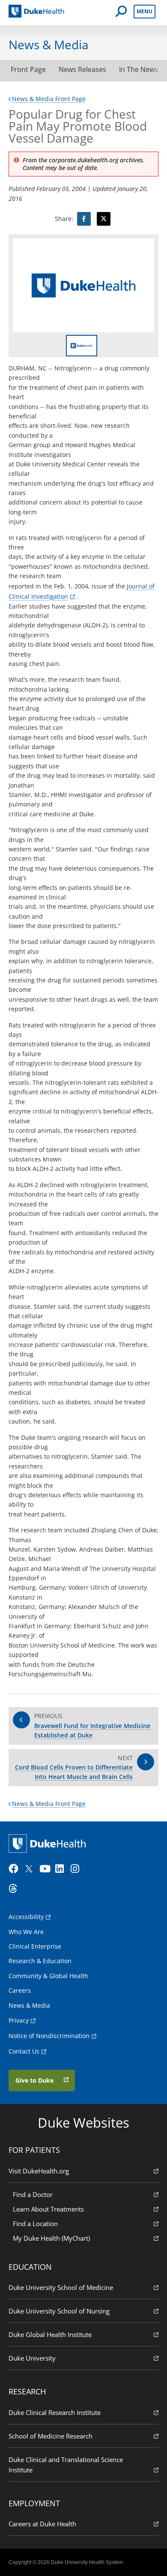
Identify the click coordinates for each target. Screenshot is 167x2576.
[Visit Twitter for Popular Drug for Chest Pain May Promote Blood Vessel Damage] (104, 219)
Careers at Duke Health (42, 2524)
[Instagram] (78, 1869)
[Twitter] (31, 1869)
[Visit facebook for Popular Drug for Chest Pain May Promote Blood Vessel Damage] (84, 219)
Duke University (32, 2358)
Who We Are (26, 1932)
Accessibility (26, 1917)
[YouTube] (46, 1869)
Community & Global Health (48, 1976)
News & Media (29, 2005)
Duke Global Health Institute (50, 2334)
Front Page (28, 69)
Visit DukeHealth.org (39, 2171)
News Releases (82, 69)
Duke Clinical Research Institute (55, 2412)
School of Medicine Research (51, 2436)
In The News (139, 69)
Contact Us (24, 2051)
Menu (145, 11)
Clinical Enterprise (35, 1946)
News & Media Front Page (49, 99)
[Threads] (15, 1889)
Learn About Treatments (48, 2209)
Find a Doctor (33, 2194)
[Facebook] (15, 1869)
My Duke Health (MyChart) (51, 2238)
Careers (20, 1990)
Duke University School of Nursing (59, 2311)
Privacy (19, 2020)
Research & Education (40, 1961)
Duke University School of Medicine (61, 2287)
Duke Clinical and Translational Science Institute (66, 2465)
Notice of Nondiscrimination (49, 2036)
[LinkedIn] (62, 1869)
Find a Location (35, 2224)
